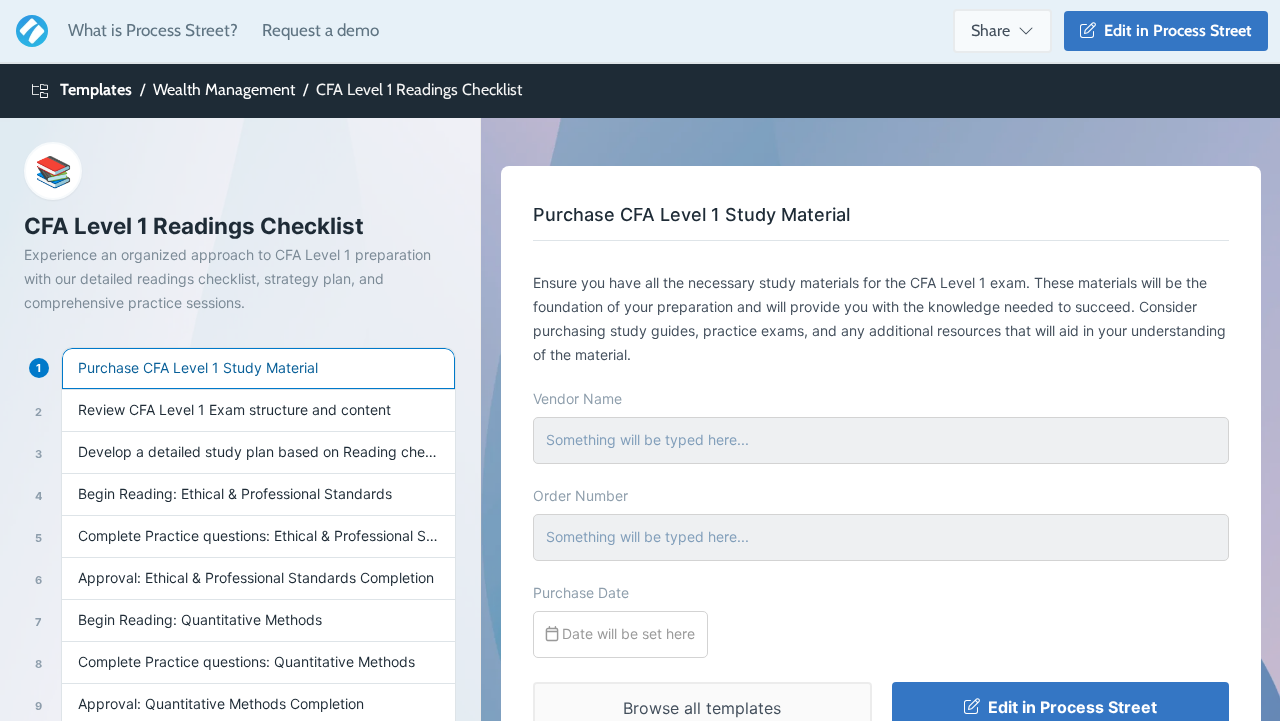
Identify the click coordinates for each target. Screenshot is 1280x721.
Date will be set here (626, 633)
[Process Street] (28, 31)
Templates (96, 89)
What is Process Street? (153, 30)
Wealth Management (224, 89)
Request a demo (320, 30)
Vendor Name (577, 398)
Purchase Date (581, 592)
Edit (1174, 30)
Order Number (580, 495)
